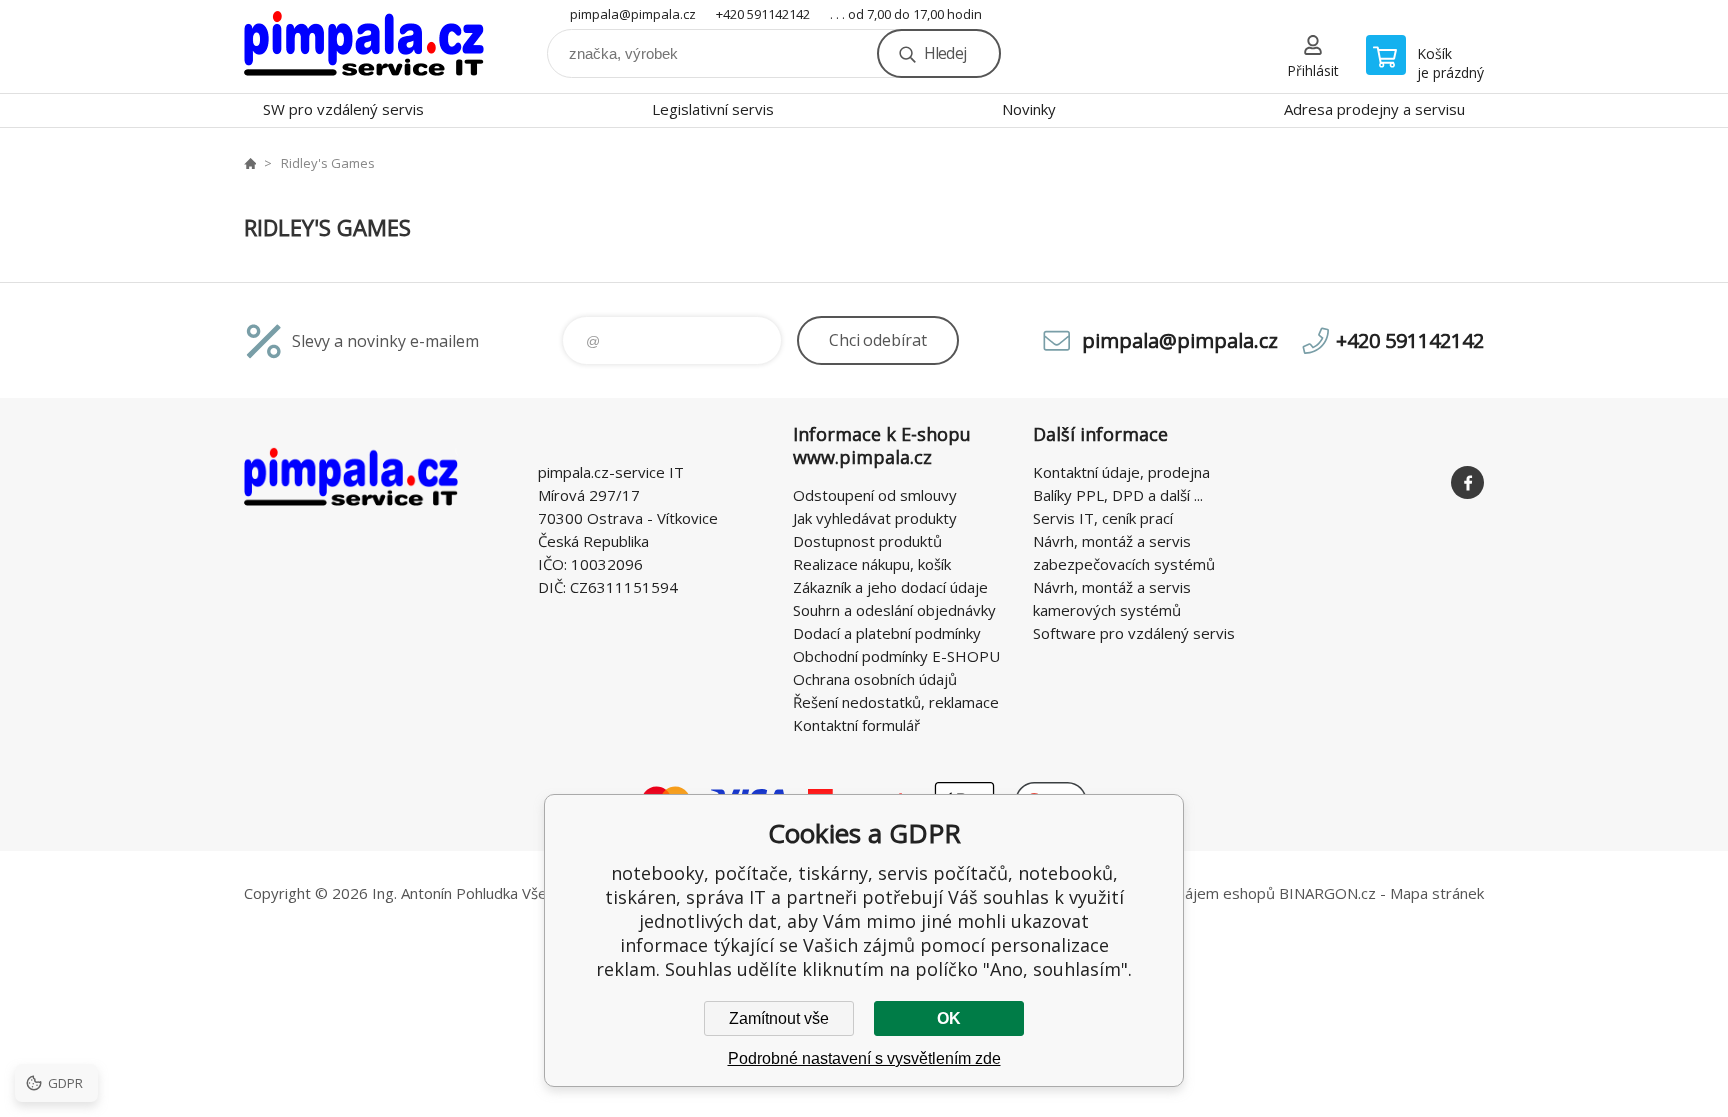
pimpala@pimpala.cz (633, 14)
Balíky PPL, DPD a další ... (1118, 495)
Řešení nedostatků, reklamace (896, 702)
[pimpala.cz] (250, 163)
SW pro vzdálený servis (343, 109)
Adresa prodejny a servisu (1374, 109)
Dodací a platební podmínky (887, 633)
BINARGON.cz (1327, 893)
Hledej (945, 53)
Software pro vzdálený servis (1134, 633)
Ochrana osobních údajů (875, 679)
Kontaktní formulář (856, 725)
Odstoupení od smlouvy (875, 495)
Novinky (1029, 109)
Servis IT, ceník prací (1103, 518)
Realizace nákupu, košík (872, 564)
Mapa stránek (1437, 893)
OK (949, 1018)
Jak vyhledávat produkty (875, 518)
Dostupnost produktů (867, 541)
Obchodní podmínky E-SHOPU (896, 656)
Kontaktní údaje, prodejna (1121, 472)
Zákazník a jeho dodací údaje (890, 587)
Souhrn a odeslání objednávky (894, 610)
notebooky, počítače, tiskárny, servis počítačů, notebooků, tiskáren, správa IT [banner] (364, 46)
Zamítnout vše (779, 1018)
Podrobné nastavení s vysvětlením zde (864, 1058)
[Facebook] (1467, 482)
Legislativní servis (713, 109)
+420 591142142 (763, 14)
